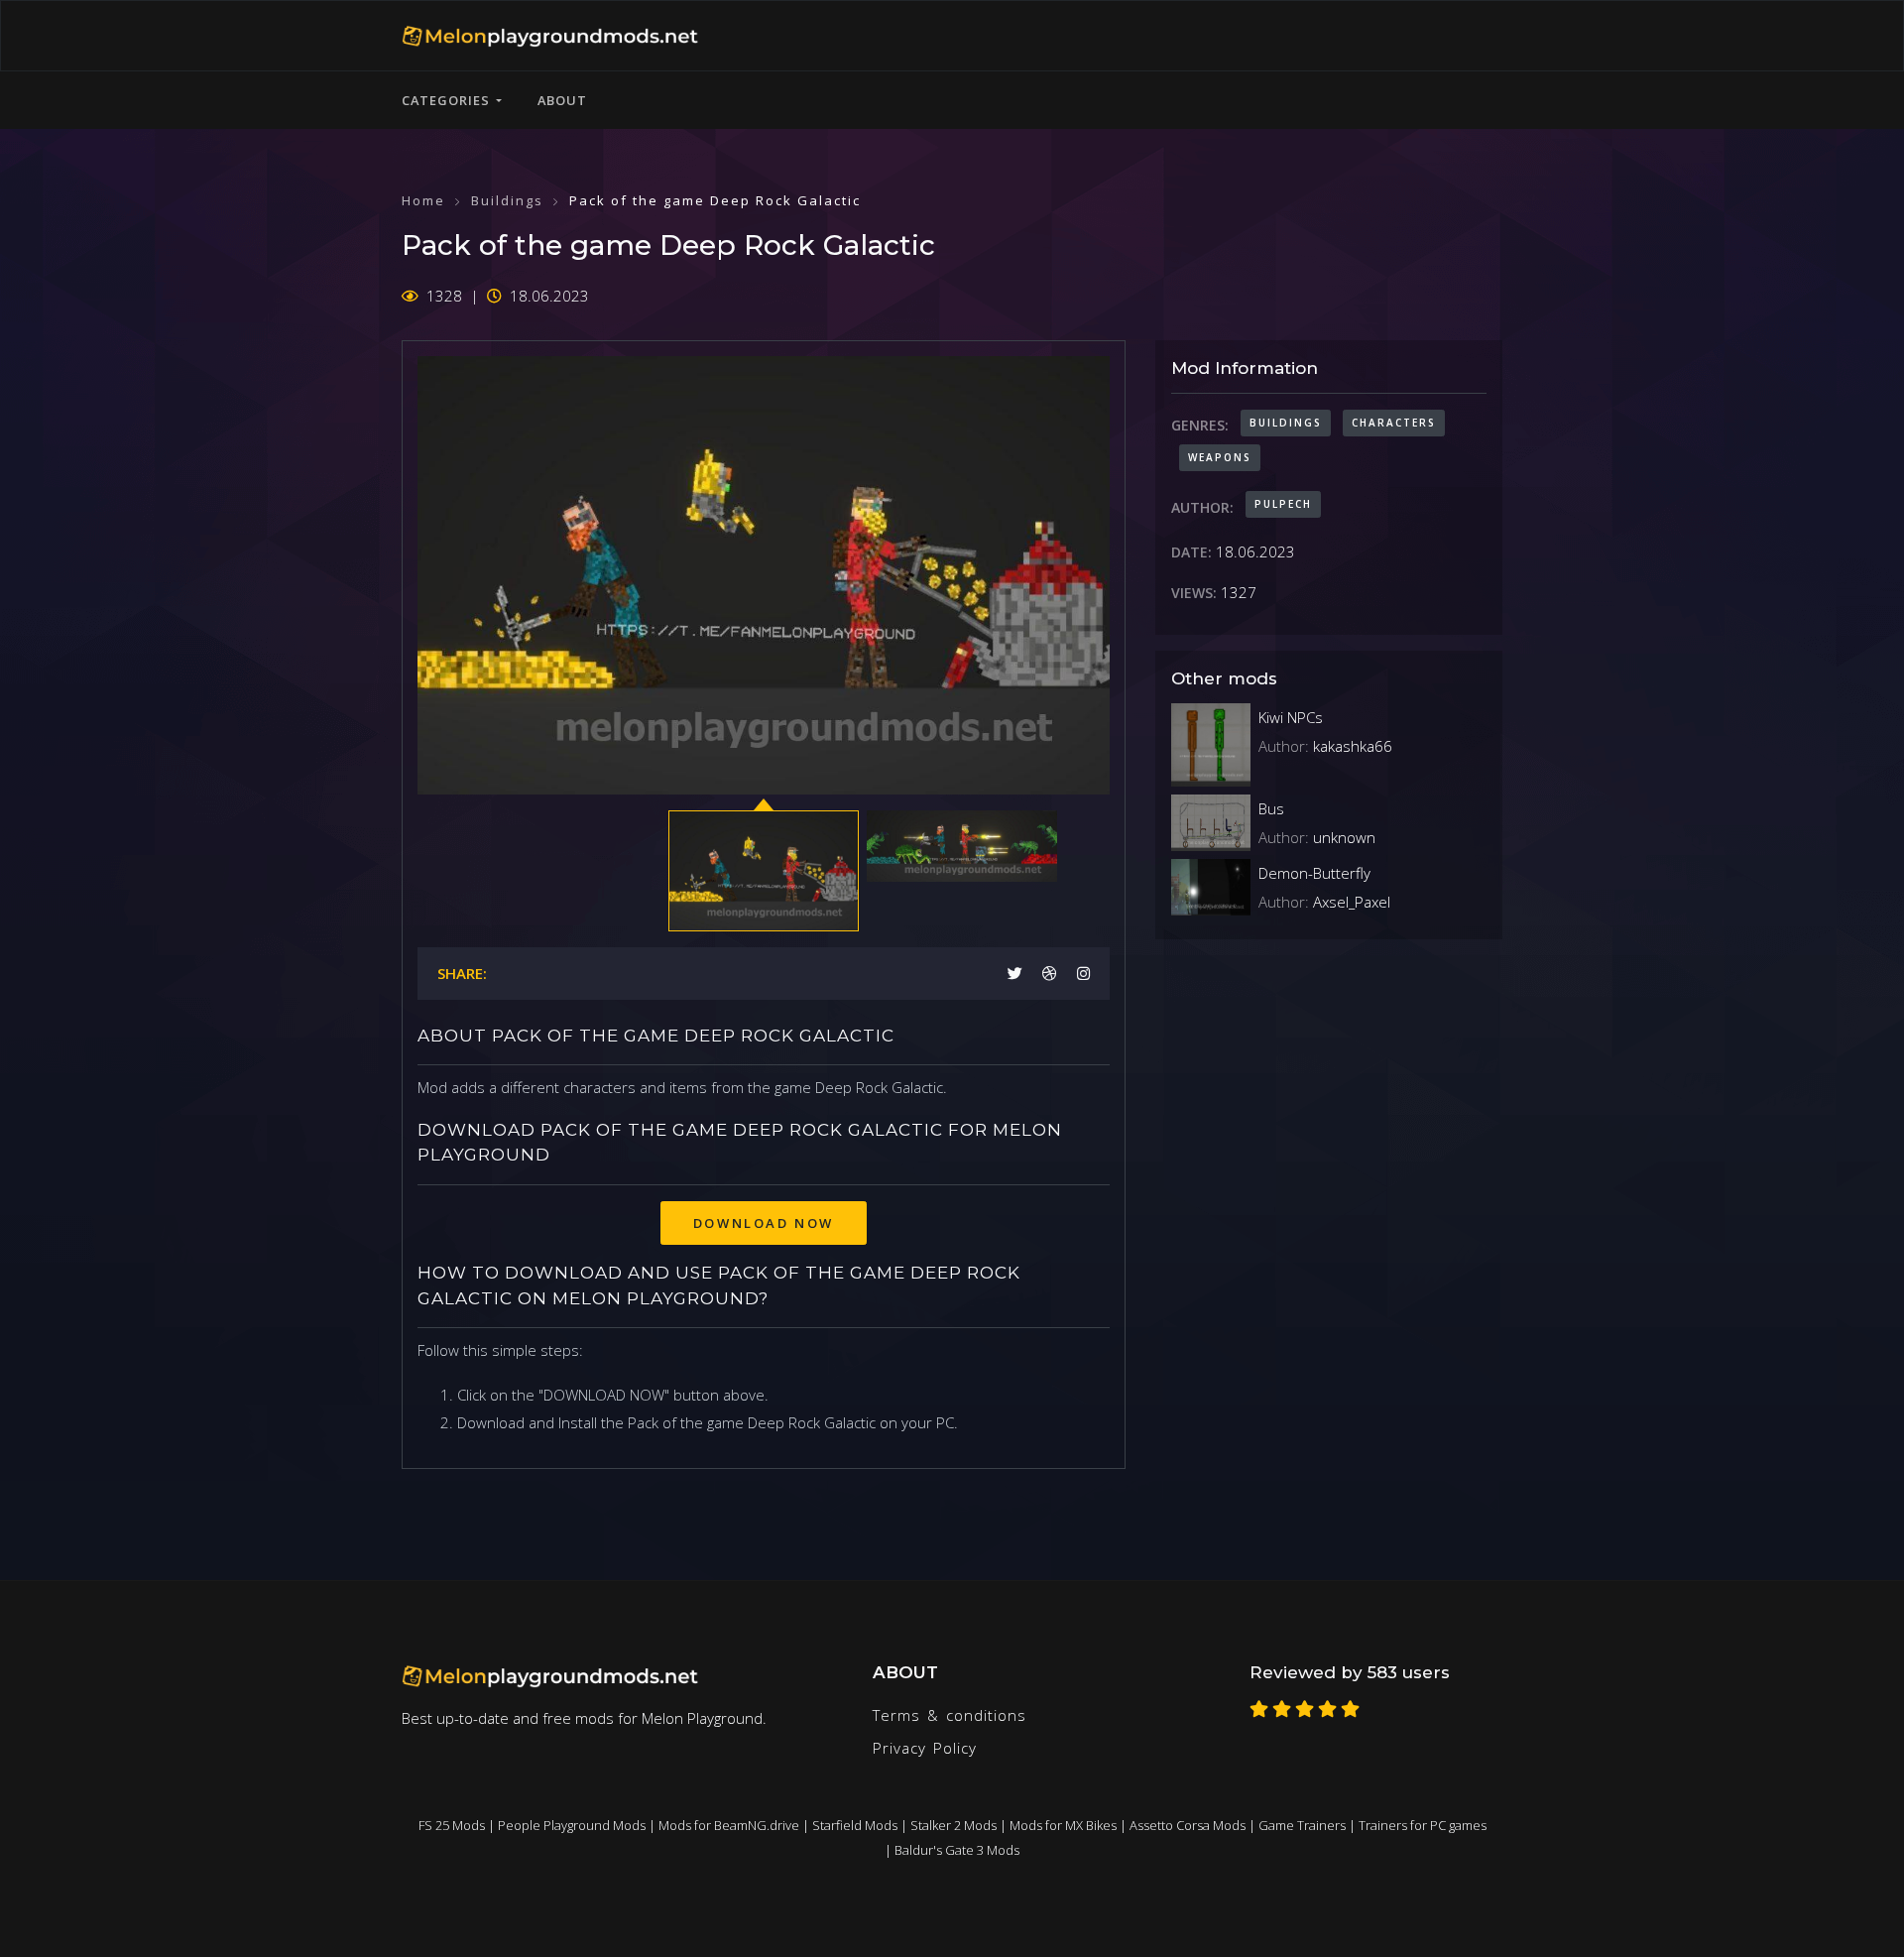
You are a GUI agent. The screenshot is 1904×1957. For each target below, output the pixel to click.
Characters (1394, 423)
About (562, 100)
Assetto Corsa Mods (1188, 1825)
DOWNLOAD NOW (764, 1223)
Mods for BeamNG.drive (729, 1825)
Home (423, 200)
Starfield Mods (855, 1825)
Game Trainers (1302, 1825)
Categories (449, 100)
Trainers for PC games (1423, 1825)
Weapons (1220, 457)
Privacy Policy (925, 1748)
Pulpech (1283, 504)
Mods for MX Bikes (1063, 1825)
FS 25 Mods (452, 1825)
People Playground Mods (572, 1825)
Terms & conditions (950, 1715)
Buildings (507, 200)
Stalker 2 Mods (953, 1825)
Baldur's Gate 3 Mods (957, 1850)
